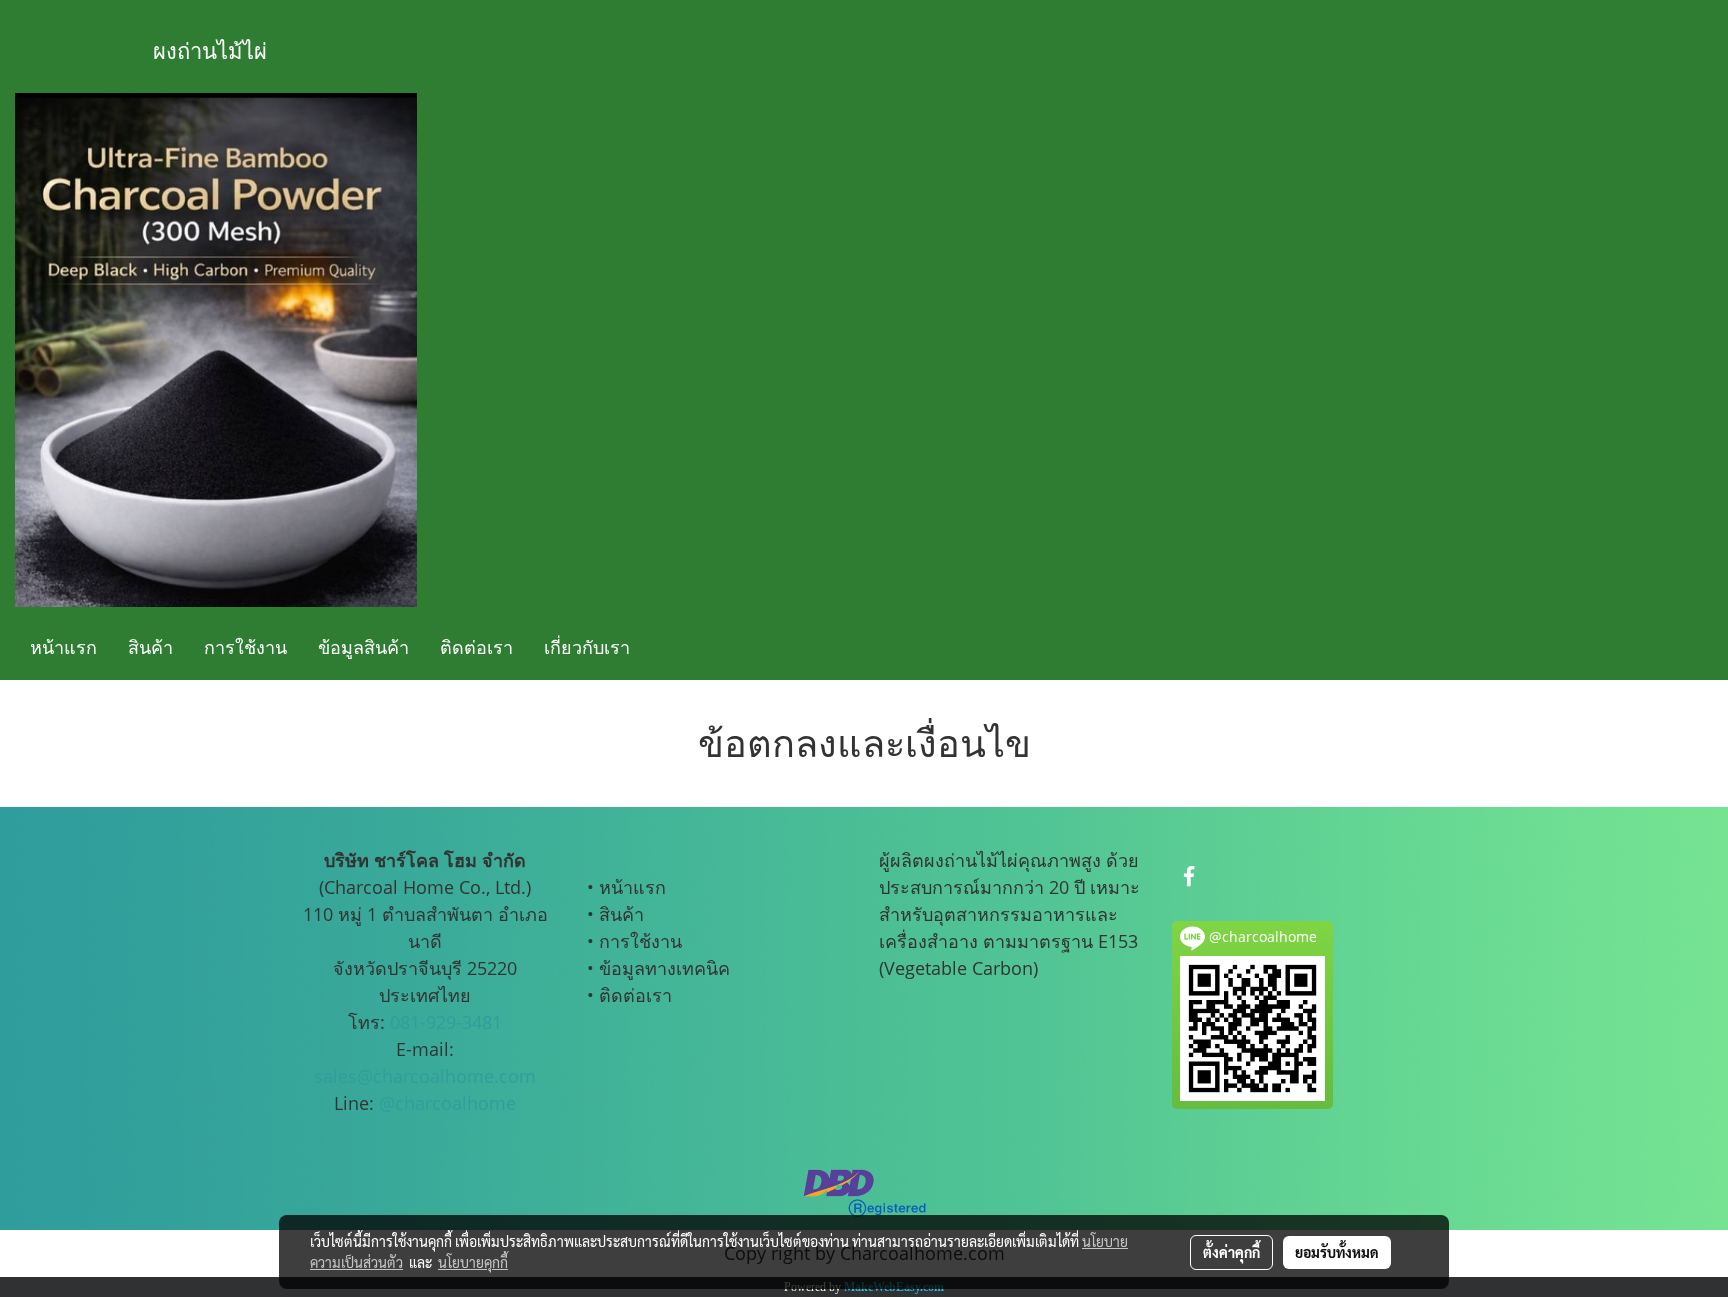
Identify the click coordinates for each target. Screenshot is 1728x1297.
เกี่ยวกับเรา (587, 647)
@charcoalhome (447, 1103)
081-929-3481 (446, 1022)
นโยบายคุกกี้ (473, 1262)
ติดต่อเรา (476, 647)
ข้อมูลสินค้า (363, 647)
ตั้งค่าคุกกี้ (1231, 1252)
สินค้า (150, 647)
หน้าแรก (63, 647)
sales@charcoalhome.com (425, 1076)
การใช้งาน (245, 647)
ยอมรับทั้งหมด (1337, 1252)
